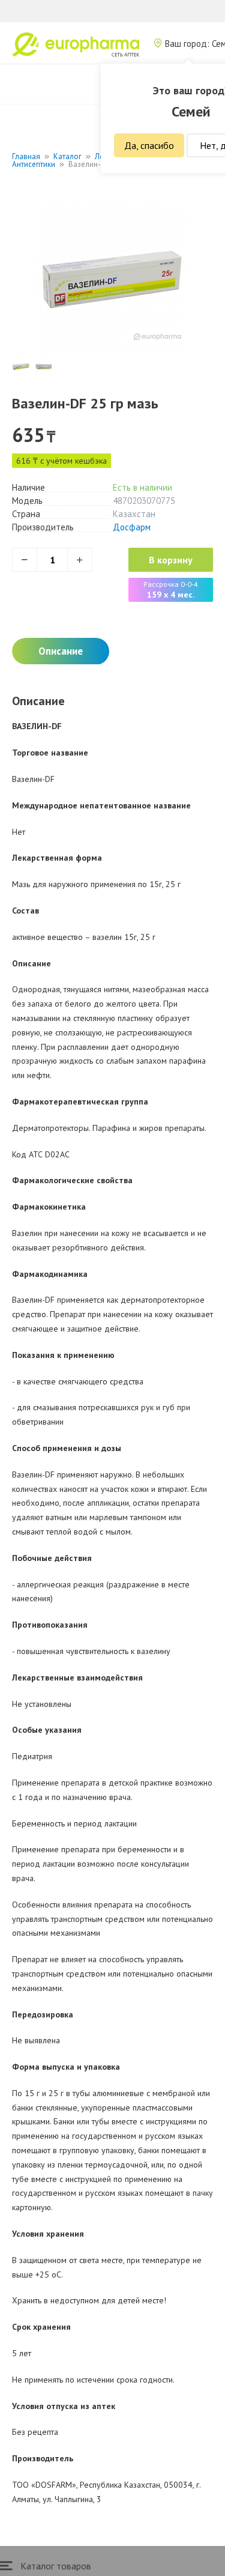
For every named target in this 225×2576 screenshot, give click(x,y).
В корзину (171, 560)
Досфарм (132, 527)
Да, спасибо (149, 145)
